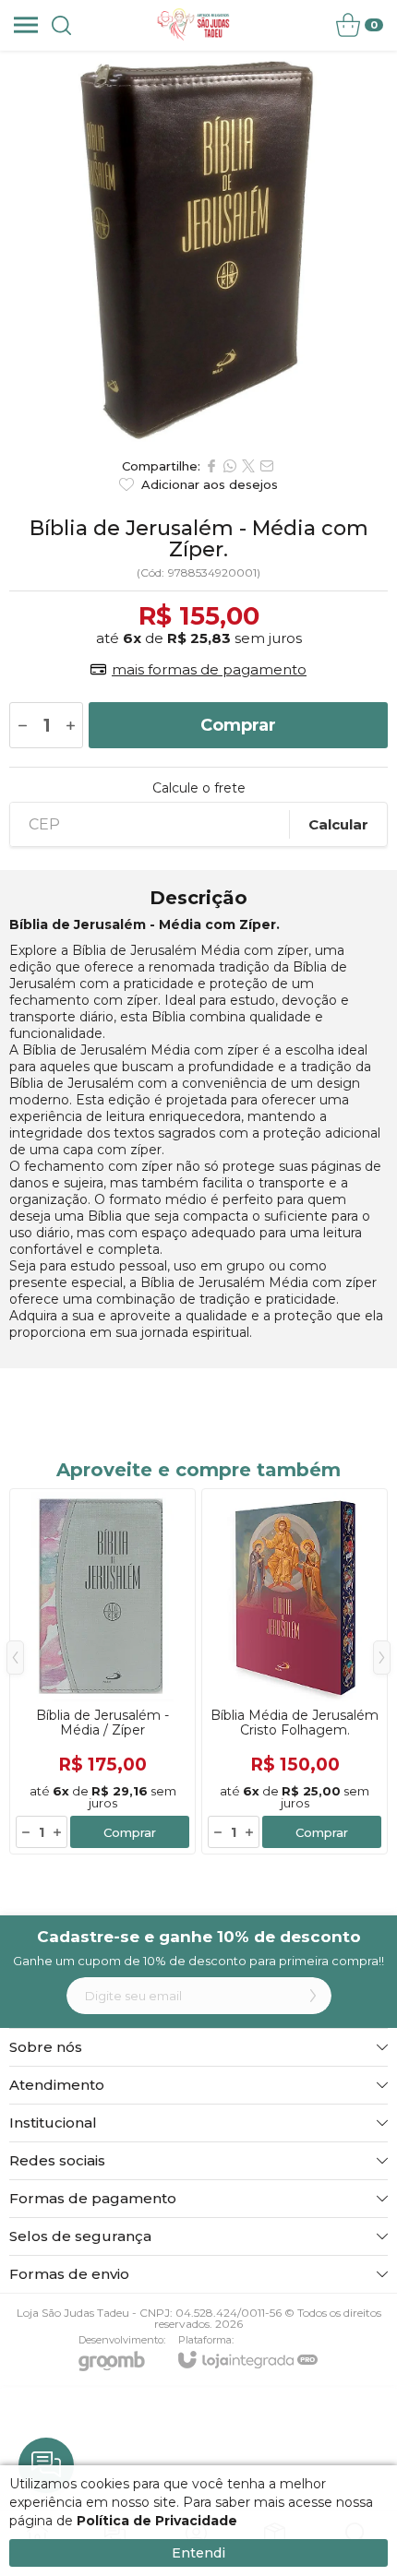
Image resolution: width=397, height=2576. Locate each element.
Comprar (238, 725)
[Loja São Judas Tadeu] (193, 25)
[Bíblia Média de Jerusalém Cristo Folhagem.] (295, 1671)
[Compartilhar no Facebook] (211, 466)
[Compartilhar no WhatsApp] (230, 466)
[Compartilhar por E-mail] (267, 466)
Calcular (338, 824)
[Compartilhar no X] (248, 466)
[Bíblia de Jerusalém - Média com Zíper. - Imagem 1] (198, 249)
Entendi (198, 2553)
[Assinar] (313, 1996)
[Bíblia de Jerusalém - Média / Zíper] (102, 1671)
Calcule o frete (199, 788)
